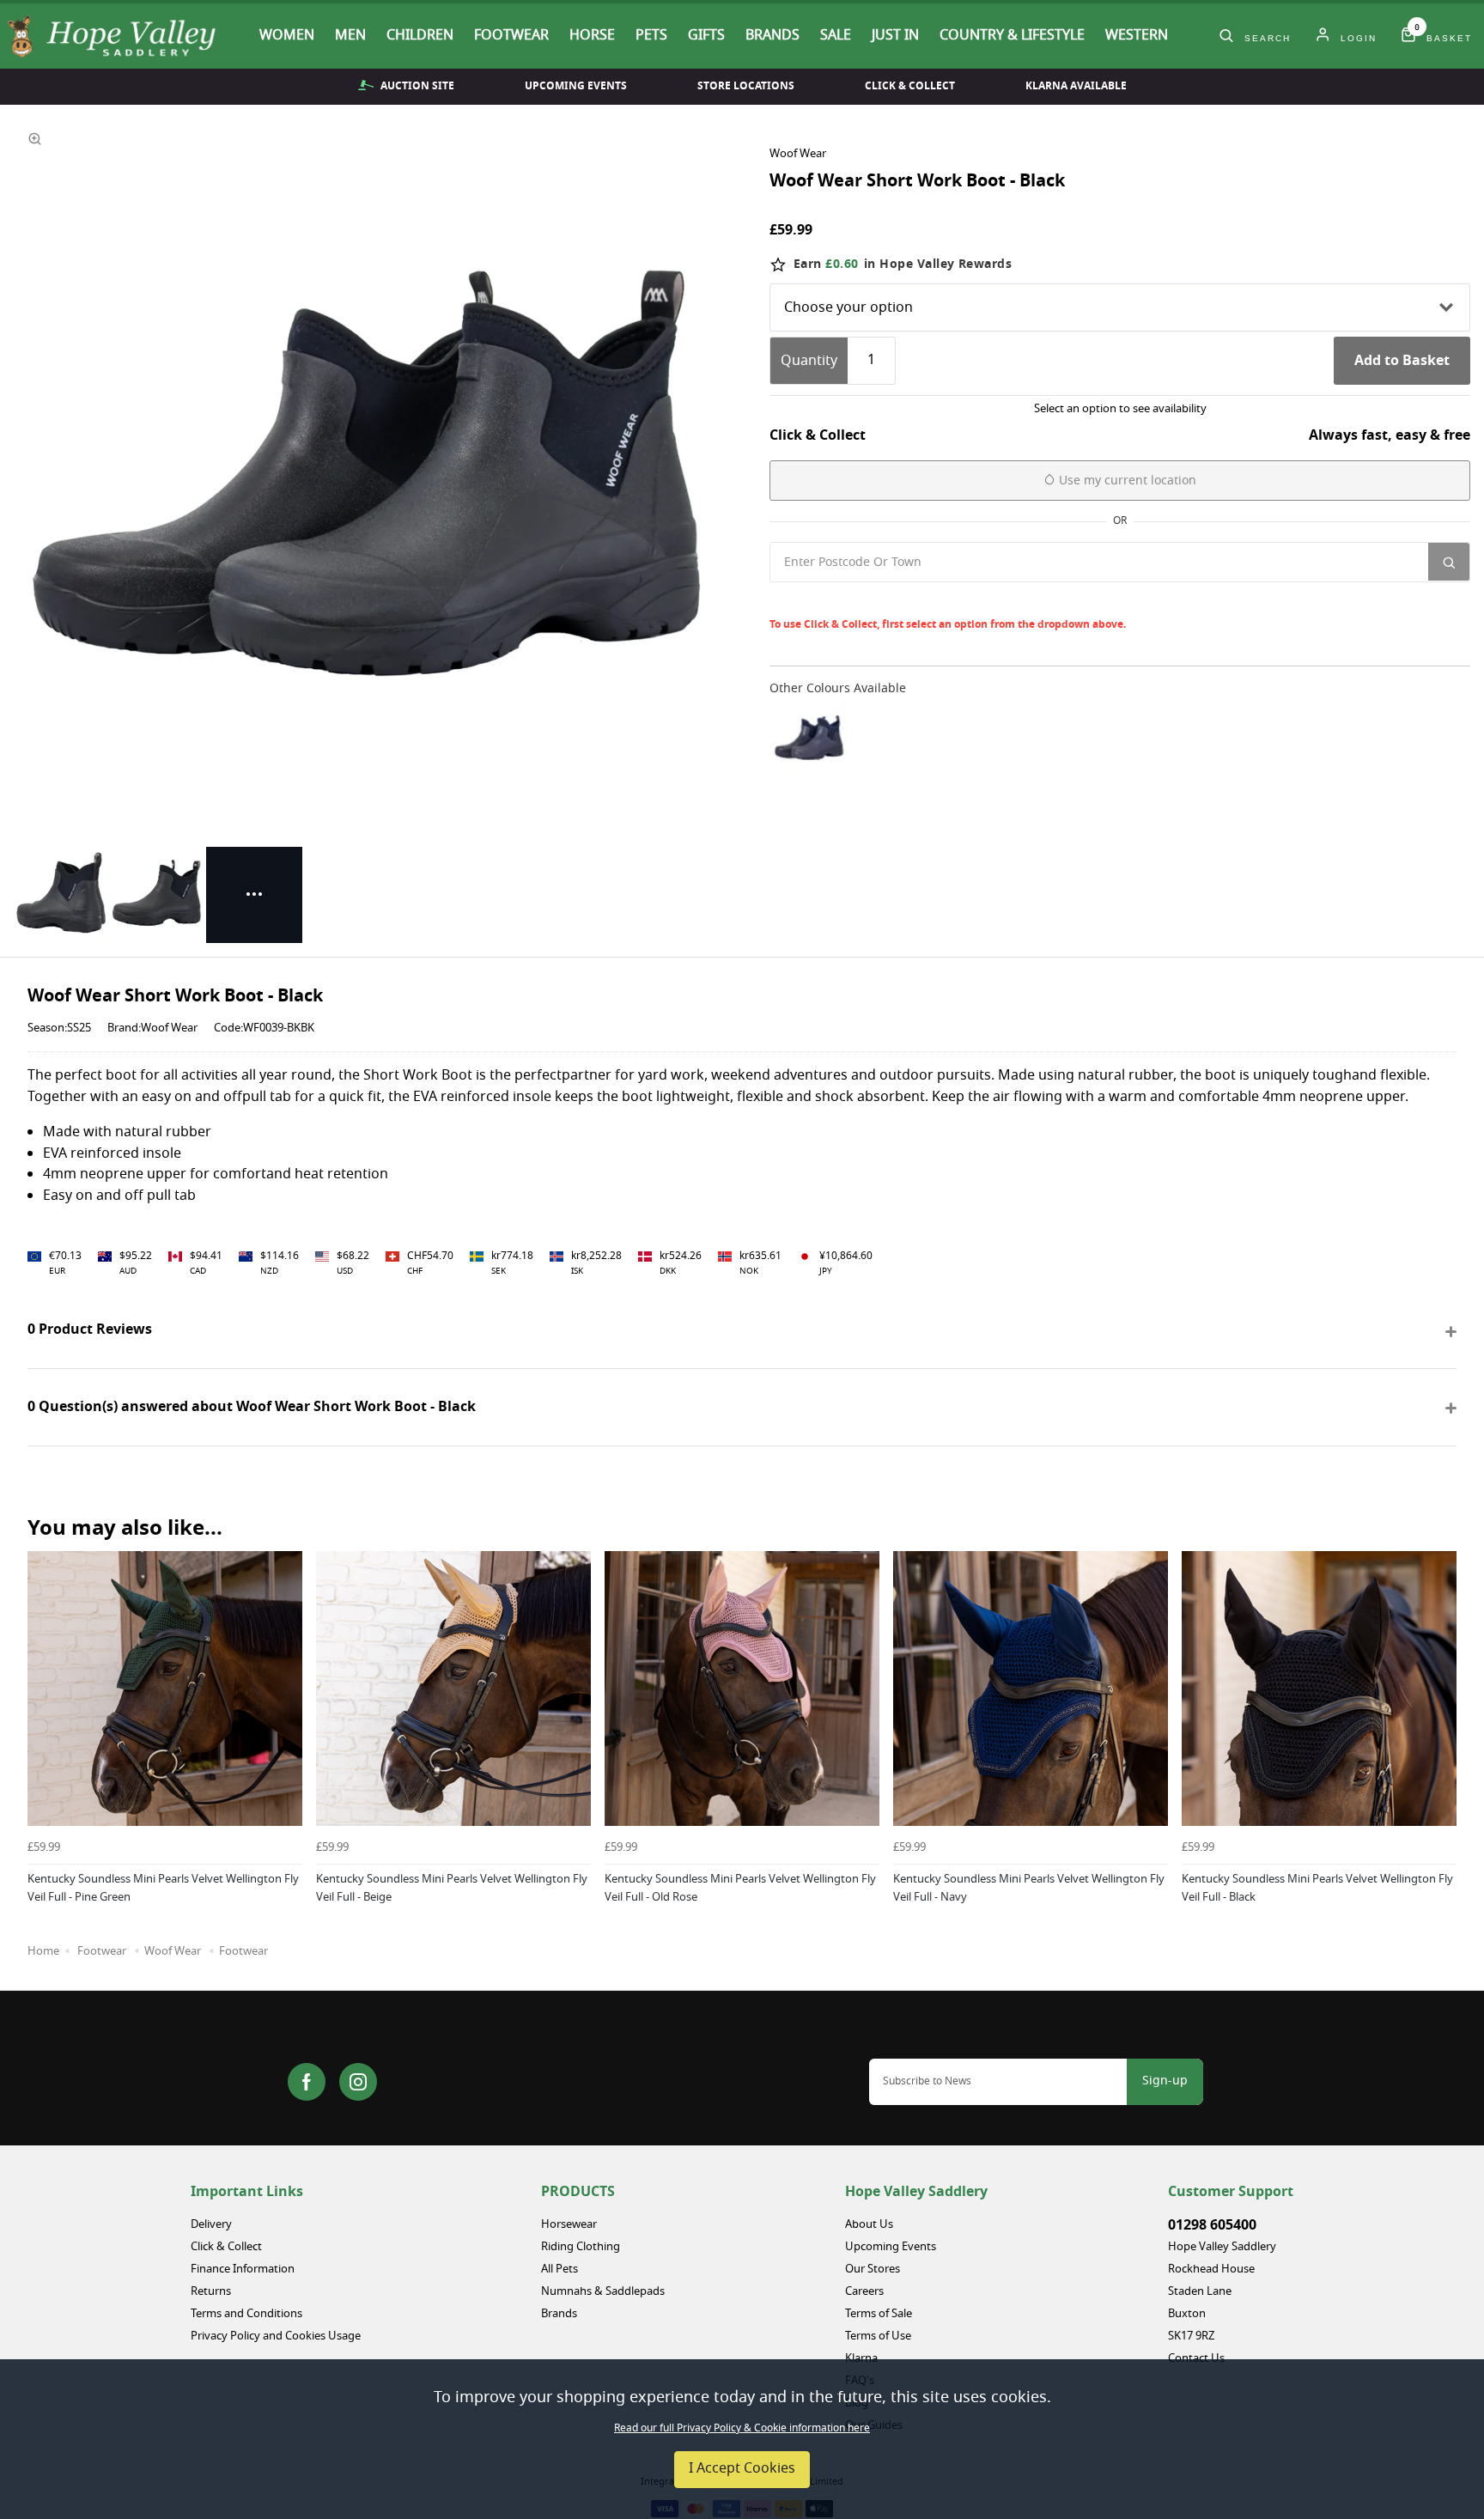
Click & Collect (910, 86)
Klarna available (1076, 86)
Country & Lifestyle (1012, 36)
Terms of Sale (879, 2314)
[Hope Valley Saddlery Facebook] (307, 2082)
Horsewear (569, 2225)
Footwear (511, 36)
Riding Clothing (581, 2247)
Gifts (706, 36)
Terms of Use (878, 2336)
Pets (651, 36)
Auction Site (417, 86)
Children (420, 36)
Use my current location (1126, 481)
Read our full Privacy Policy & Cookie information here (742, 2429)
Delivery (211, 2225)
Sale (836, 36)
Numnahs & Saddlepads (603, 2292)
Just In (895, 36)
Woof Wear (798, 155)
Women (287, 36)
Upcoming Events (576, 86)
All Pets (560, 2270)
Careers (864, 2292)
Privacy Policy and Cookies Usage (276, 2336)
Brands (772, 36)
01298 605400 (1212, 2225)
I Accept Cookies (742, 2469)
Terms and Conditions (246, 2314)
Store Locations (746, 86)
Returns (211, 2292)
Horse (592, 36)
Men (350, 36)
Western (1137, 36)
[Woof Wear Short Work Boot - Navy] (809, 738)
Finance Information (243, 2270)
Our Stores (873, 2270)
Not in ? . (885, 599)
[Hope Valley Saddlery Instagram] (358, 2082)
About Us (869, 2225)
